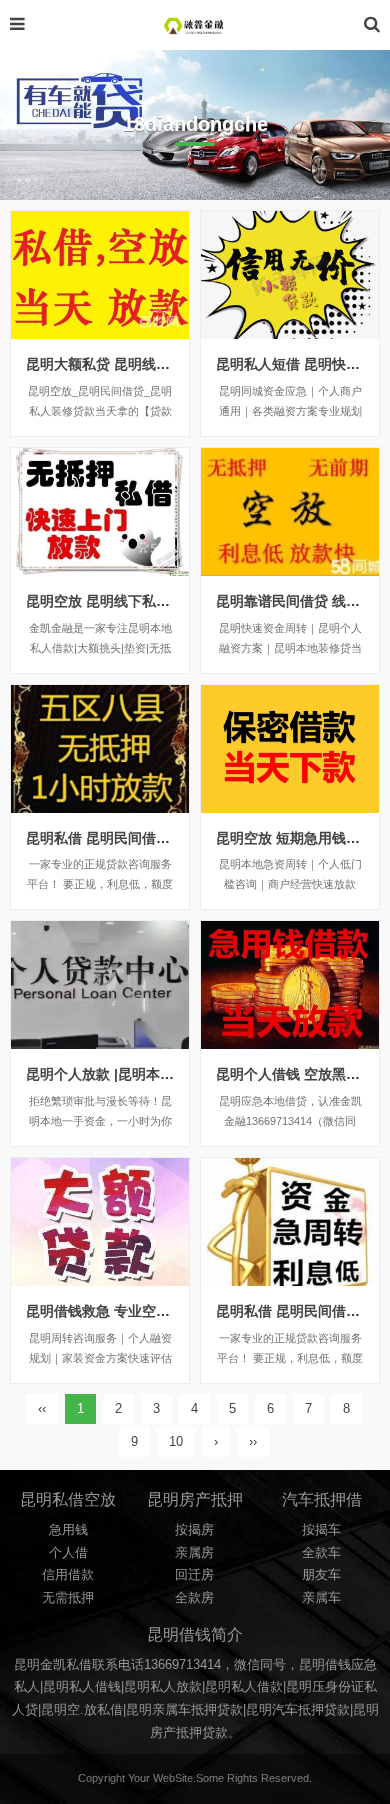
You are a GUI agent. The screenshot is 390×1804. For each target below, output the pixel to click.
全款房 (194, 1598)
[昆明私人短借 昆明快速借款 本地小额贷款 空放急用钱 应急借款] (290, 275)
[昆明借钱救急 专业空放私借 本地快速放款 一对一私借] (100, 1222)
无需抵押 (68, 1598)
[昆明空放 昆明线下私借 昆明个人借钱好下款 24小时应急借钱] (100, 512)
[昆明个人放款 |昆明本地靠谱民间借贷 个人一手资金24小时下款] (100, 985)
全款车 (321, 1553)
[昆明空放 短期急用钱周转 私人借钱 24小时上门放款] (290, 749)
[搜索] (372, 24)
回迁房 (194, 1575)
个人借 (68, 1553)
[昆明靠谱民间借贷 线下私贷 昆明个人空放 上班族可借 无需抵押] (290, 512)
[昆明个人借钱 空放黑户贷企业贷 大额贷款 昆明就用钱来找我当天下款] (290, 985)
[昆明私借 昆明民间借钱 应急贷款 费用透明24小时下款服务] (100, 749)
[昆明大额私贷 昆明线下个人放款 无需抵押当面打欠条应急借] (100, 275)
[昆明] (195, 25)
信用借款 (68, 1575)
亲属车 (321, 1598)
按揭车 (321, 1530)
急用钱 (68, 1530)
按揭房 (194, 1530)
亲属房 (194, 1553)
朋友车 (321, 1575)
